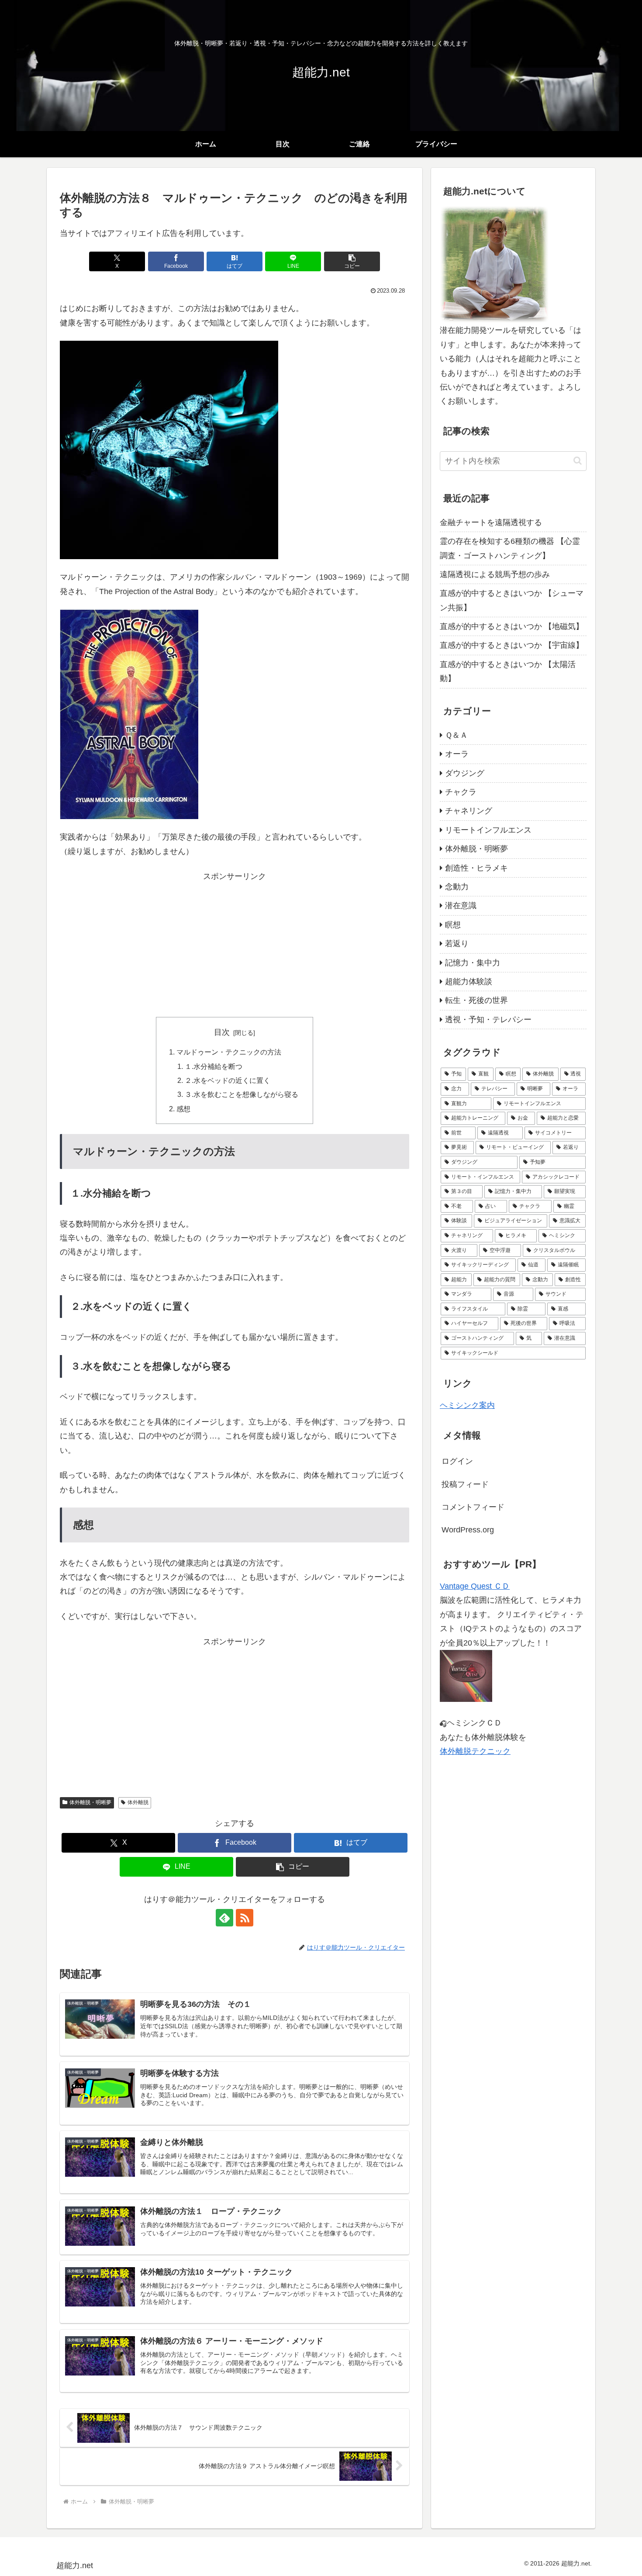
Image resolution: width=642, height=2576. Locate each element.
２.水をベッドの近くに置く (228, 1080)
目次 (222, 1032)
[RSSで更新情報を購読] (245, 1918)
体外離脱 (138, 1802)
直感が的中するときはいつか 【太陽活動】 (508, 671)
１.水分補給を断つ (214, 1066)
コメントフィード (473, 1507)
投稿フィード (465, 1484)
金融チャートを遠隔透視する (491, 522)
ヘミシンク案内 (467, 1405)
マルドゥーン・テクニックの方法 (229, 1052)
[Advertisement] (235, 945)
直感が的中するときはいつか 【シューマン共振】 (512, 600)
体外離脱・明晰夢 (90, 1802)
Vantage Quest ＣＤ (475, 1586)
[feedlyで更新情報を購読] (224, 1918)
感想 (183, 1109)
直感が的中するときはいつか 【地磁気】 (512, 626)
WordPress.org (468, 1530)
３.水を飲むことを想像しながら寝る (242, 1094)
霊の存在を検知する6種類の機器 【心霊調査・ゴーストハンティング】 (510, 548)
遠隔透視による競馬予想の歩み (495, 574)
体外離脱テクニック (475, 1751)
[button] (352, 261)
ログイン (457, 1461)
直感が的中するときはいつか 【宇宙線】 (512, 645)
